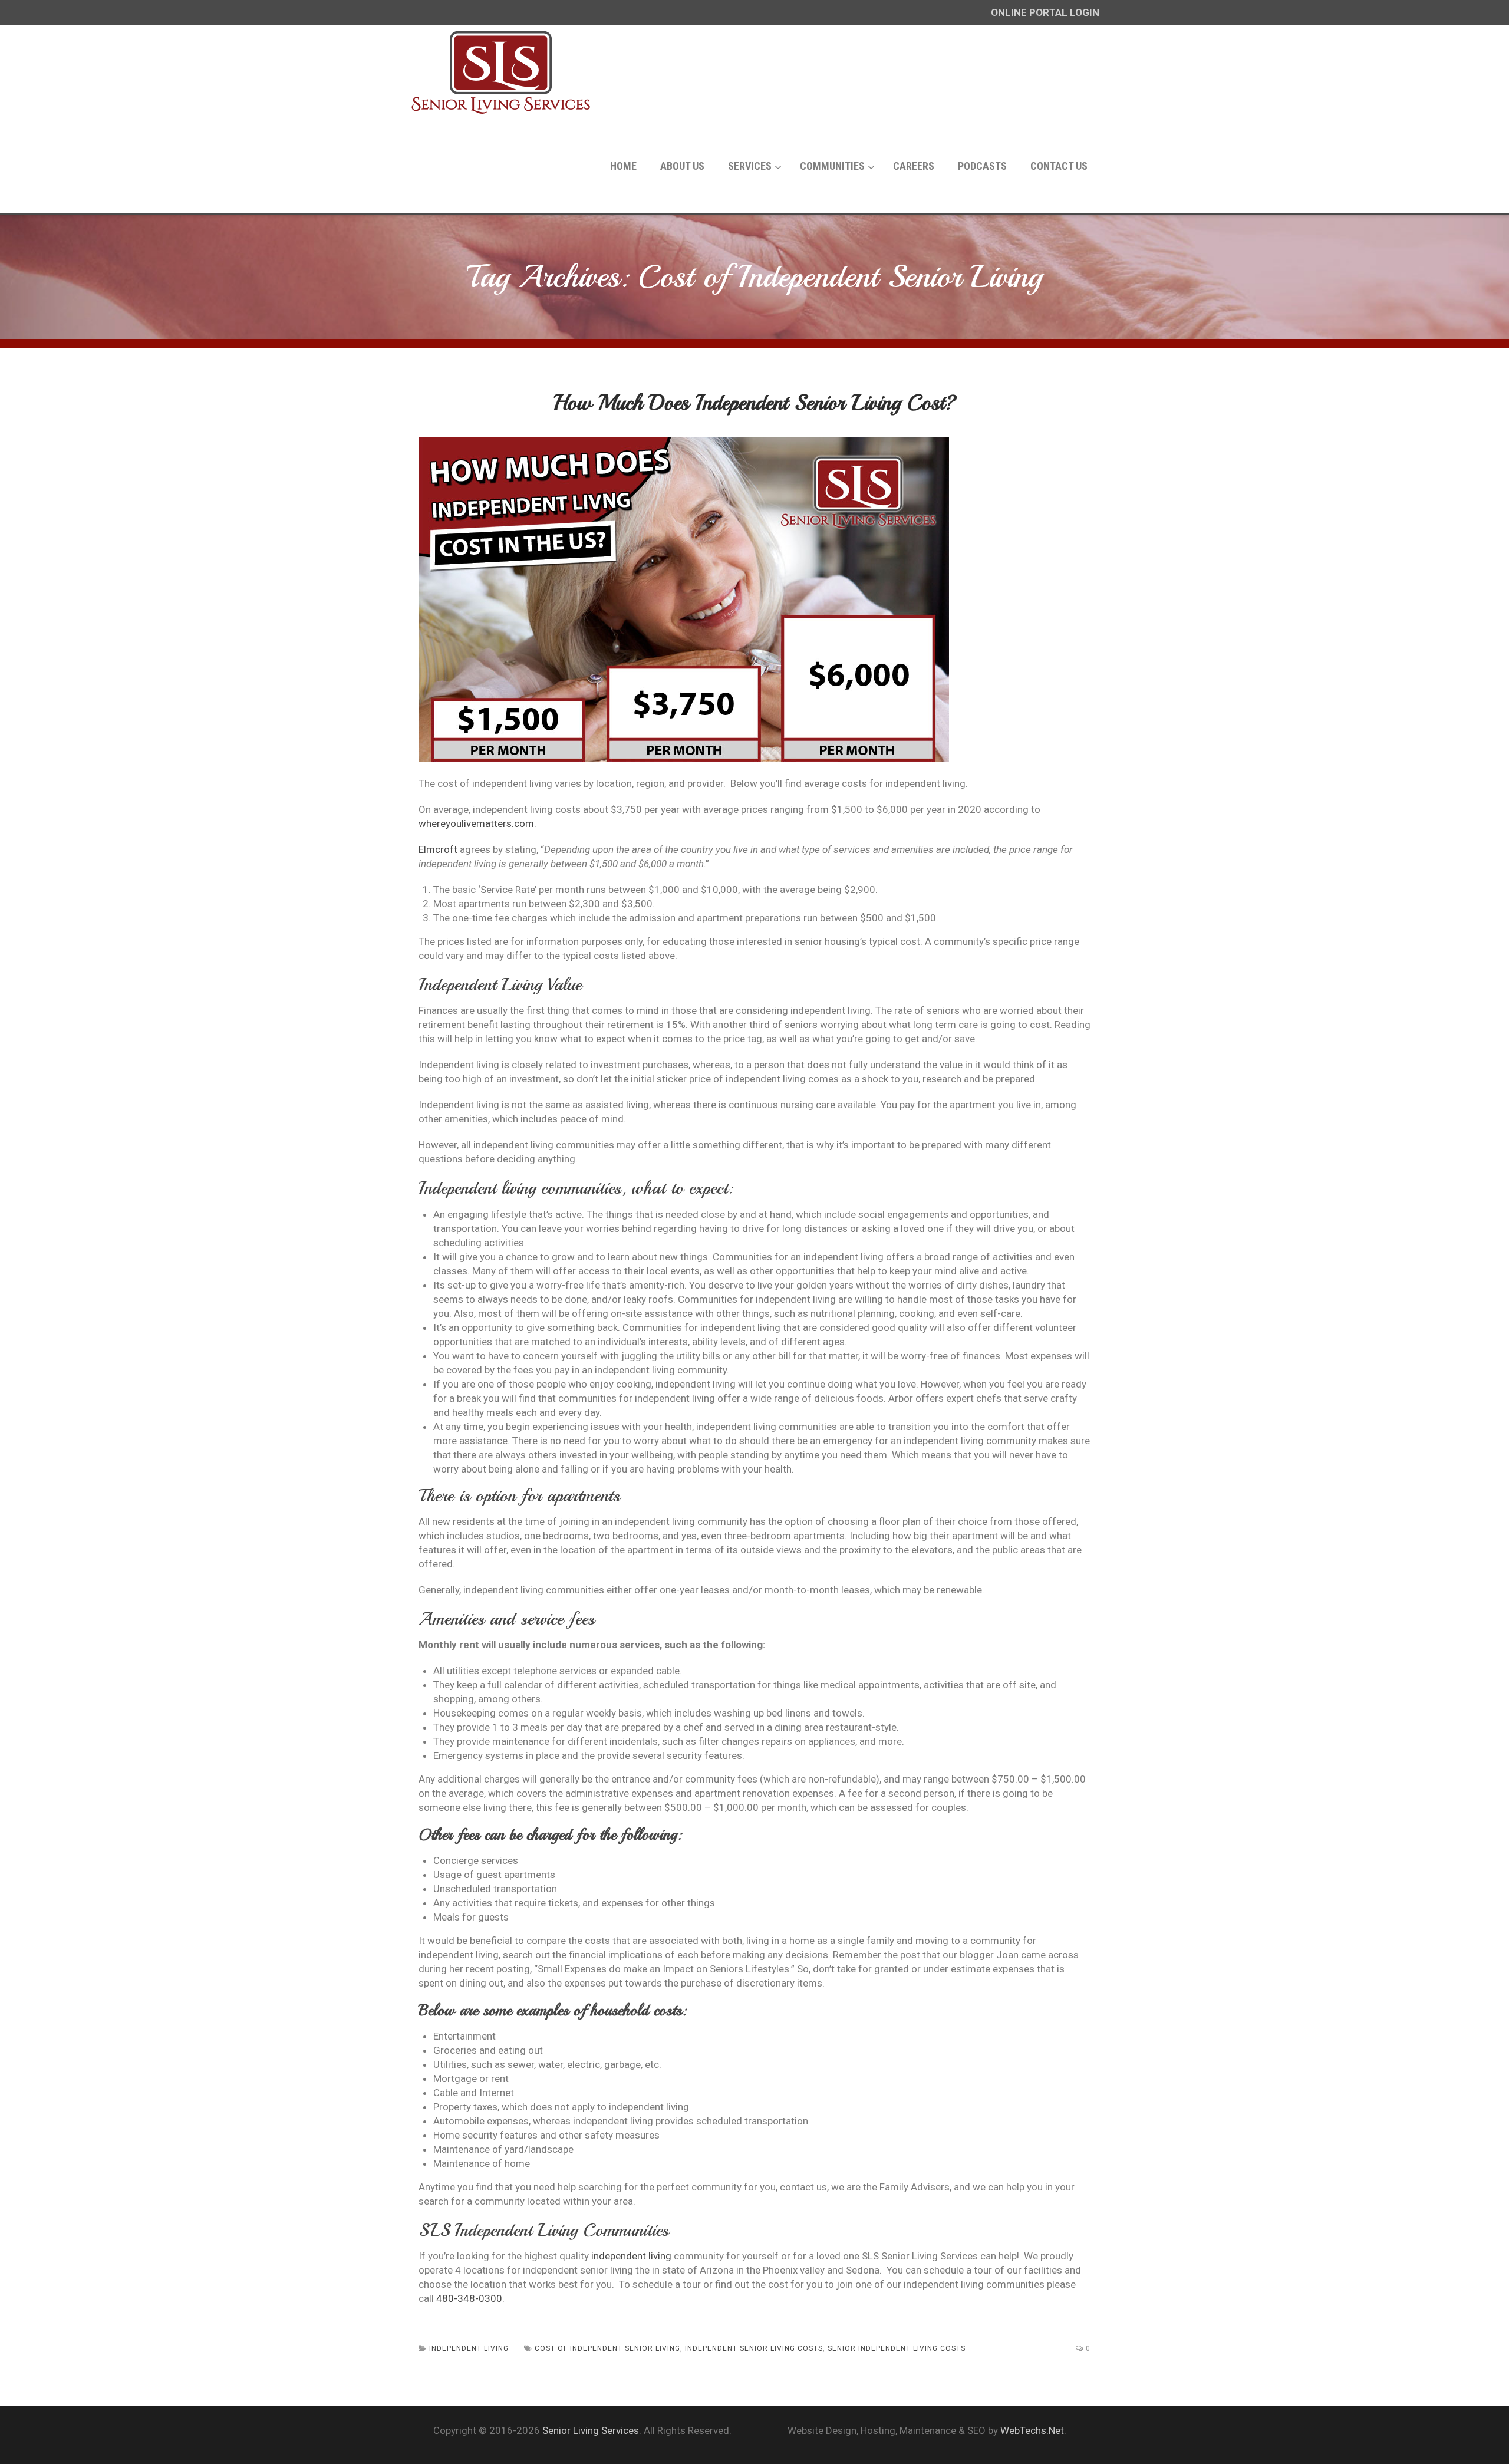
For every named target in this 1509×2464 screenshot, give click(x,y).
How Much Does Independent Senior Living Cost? (755, 403)
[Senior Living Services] (501, 72)
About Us (682, 166)
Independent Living (469, 2348)
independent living (631, 2256)
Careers (914, 166)
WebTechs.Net (1032, 2430)
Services (750, 166)
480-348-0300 (469, 2298)
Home (623, 166)
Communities (832, 166)
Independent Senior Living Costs (754, 2348)
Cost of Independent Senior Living (607, 2348)
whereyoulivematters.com (476, 823)
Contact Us (1059, 166)
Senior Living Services (591, 2430)
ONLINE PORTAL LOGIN (1045, 12)
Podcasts (982, 166)
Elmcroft (438, 849)
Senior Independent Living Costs (897, 2348)
